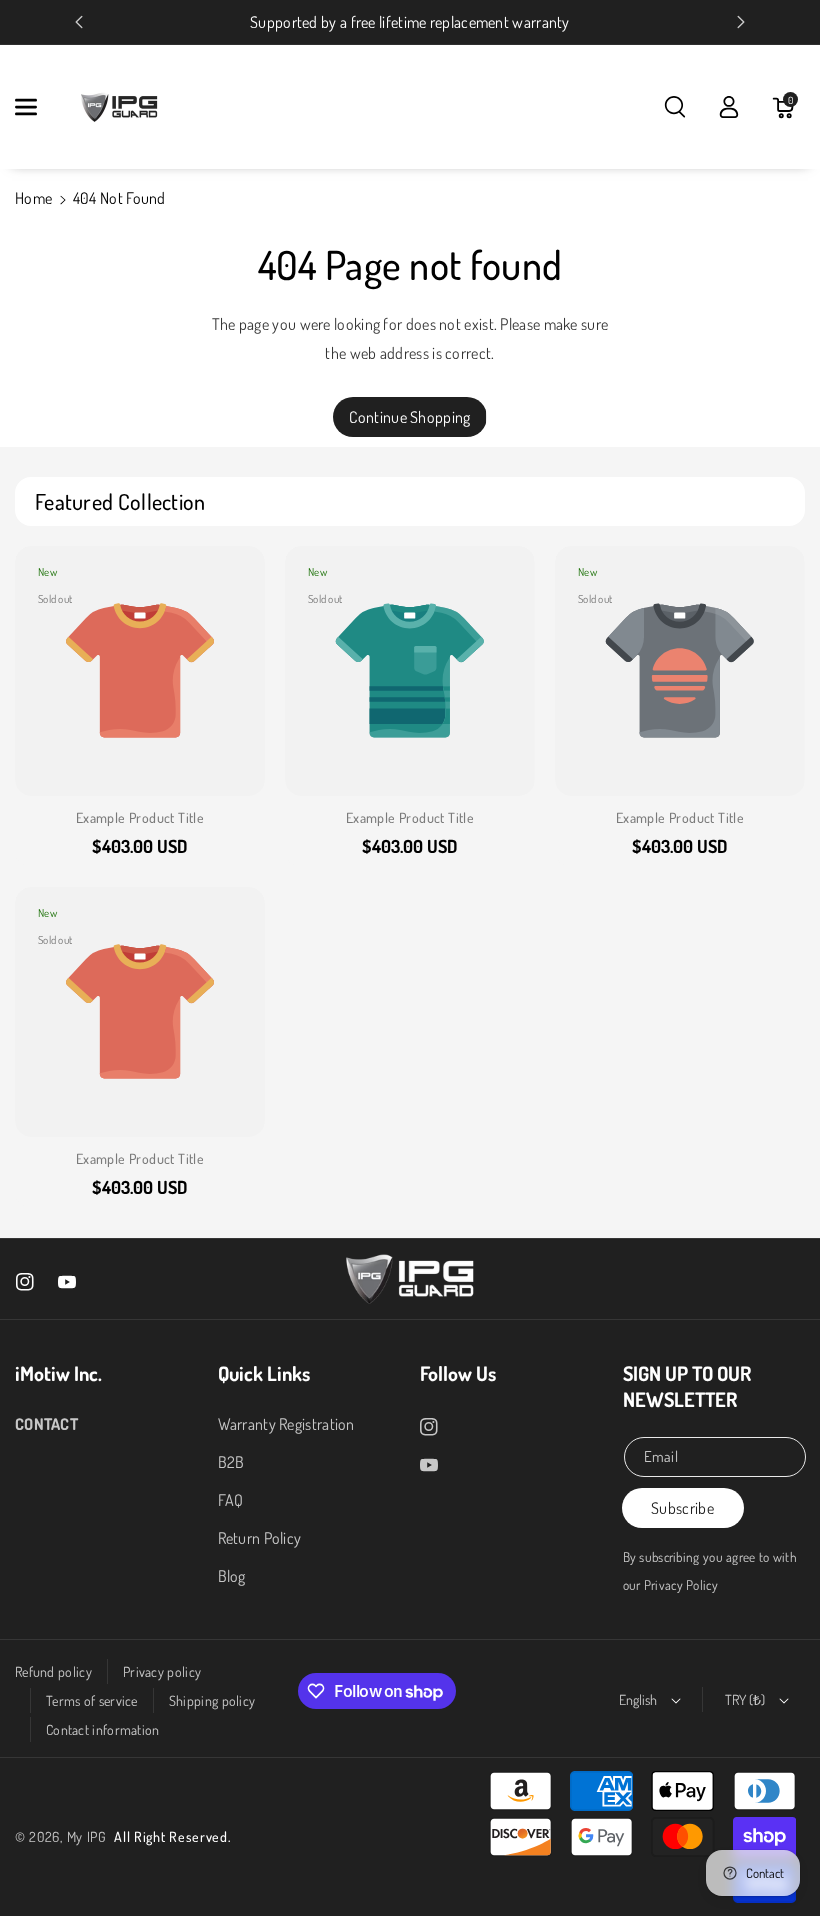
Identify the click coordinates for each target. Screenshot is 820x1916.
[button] (37, 107)
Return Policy (260, 1538)
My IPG (87, 1836)
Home (33, 198)
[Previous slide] (79, 22)
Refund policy (53, 1671)
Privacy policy (162, 1671)
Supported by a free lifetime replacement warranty (410, 22)
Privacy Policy (681, 1584)
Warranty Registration (286, 1424)
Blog (232, 1576)
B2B (231, 1462)
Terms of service (92, 1700)
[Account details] (729, 107)
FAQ (231, 1500)
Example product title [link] (140, 817)
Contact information (103, 1729)
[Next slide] (741, 22)
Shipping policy (212, 1700)
